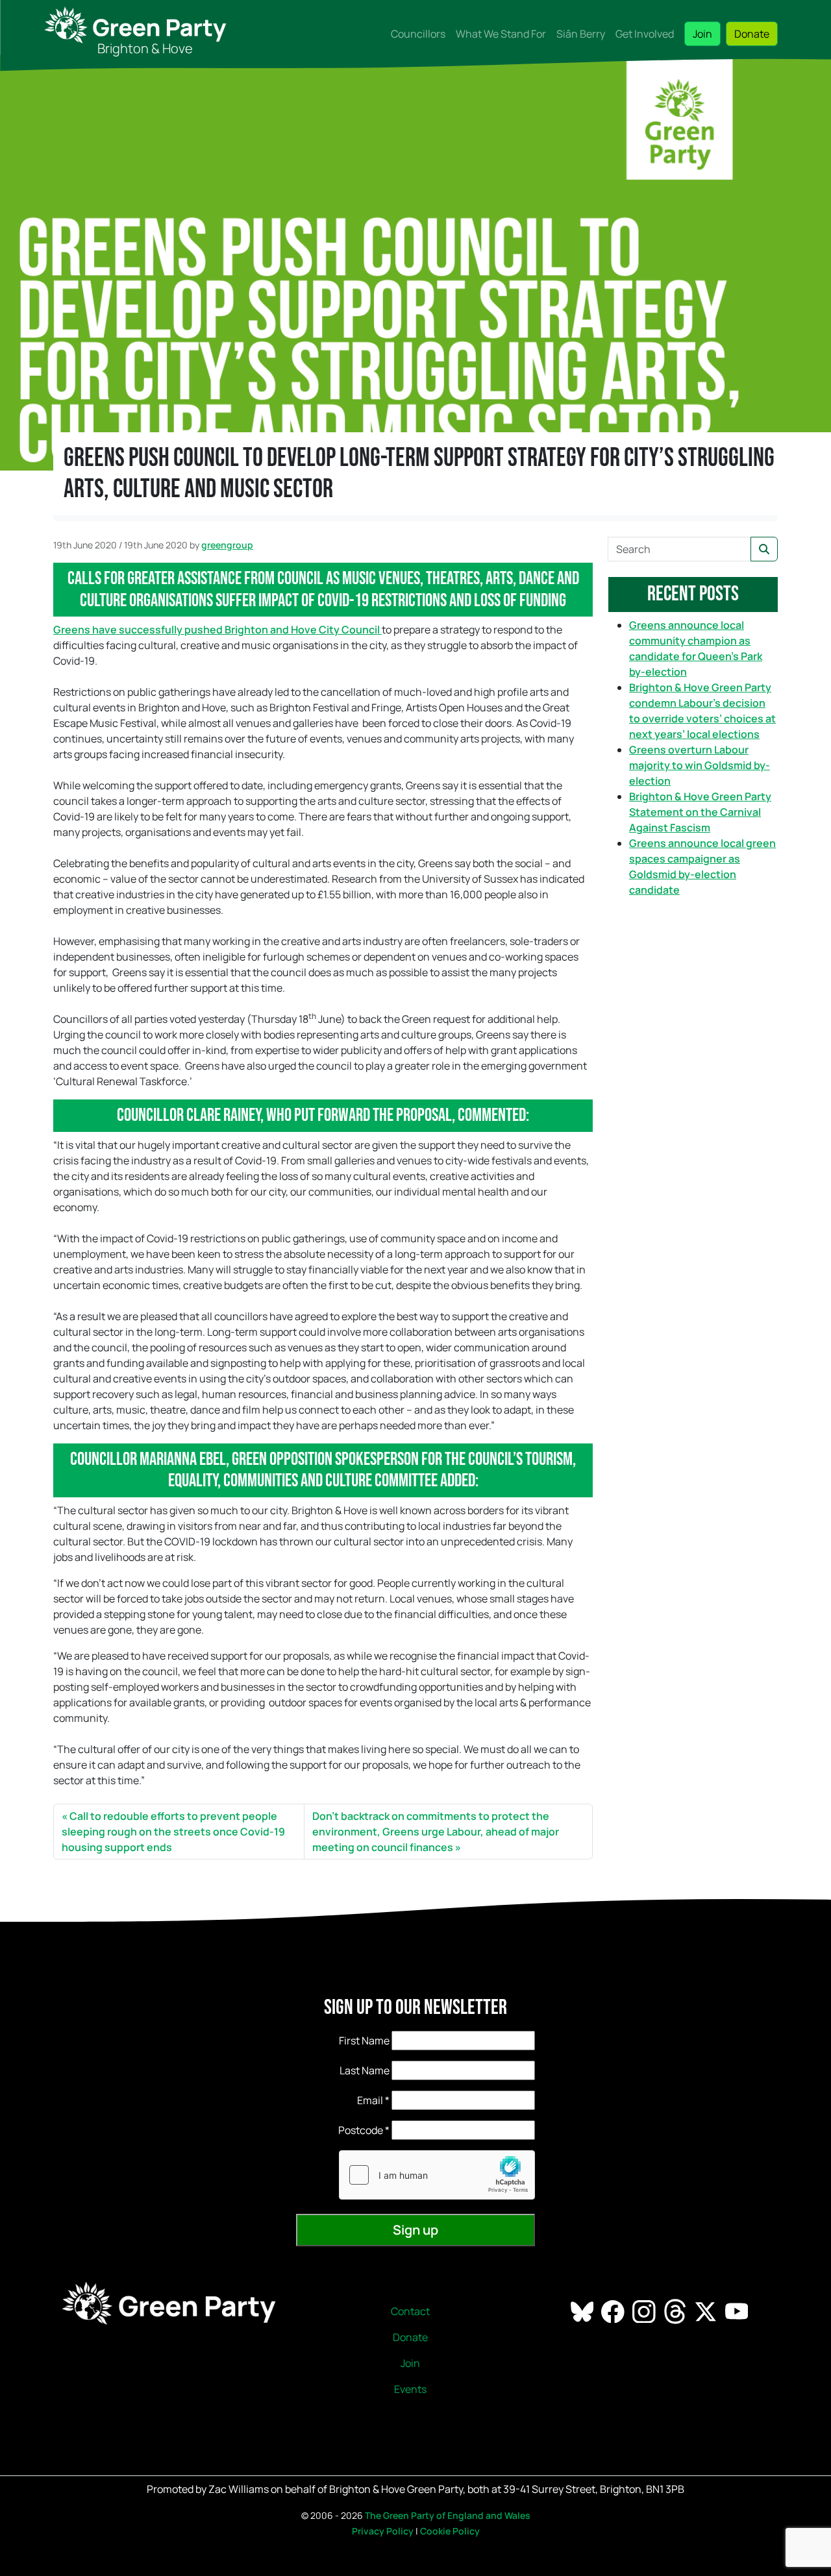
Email (373, 2100)
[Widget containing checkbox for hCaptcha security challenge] (437, 2175)
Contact (410, 2311)
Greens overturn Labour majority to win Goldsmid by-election (700, 765)
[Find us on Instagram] (645, 2311)
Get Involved (645, 34)
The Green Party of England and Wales (448, 2515)
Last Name (365, 2070)
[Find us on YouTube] (738, 2311)
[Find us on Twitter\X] (707, 2311)
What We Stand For (501, 34)
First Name (364, 2041)
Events (410, 2389)
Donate (752, 34)
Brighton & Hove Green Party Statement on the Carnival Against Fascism (700, 812)
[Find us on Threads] (676, 2311)
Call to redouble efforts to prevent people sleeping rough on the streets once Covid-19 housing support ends (173, 1832)
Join (702, 34)
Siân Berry (581, 34)
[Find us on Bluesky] (583, 2311)
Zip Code (348, 2130)
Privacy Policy (383, 2531)
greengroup (227, 545)
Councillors (418, 34)
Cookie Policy (450, 2531)
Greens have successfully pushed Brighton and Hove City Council (217, 630)
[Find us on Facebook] (614, 2311)
